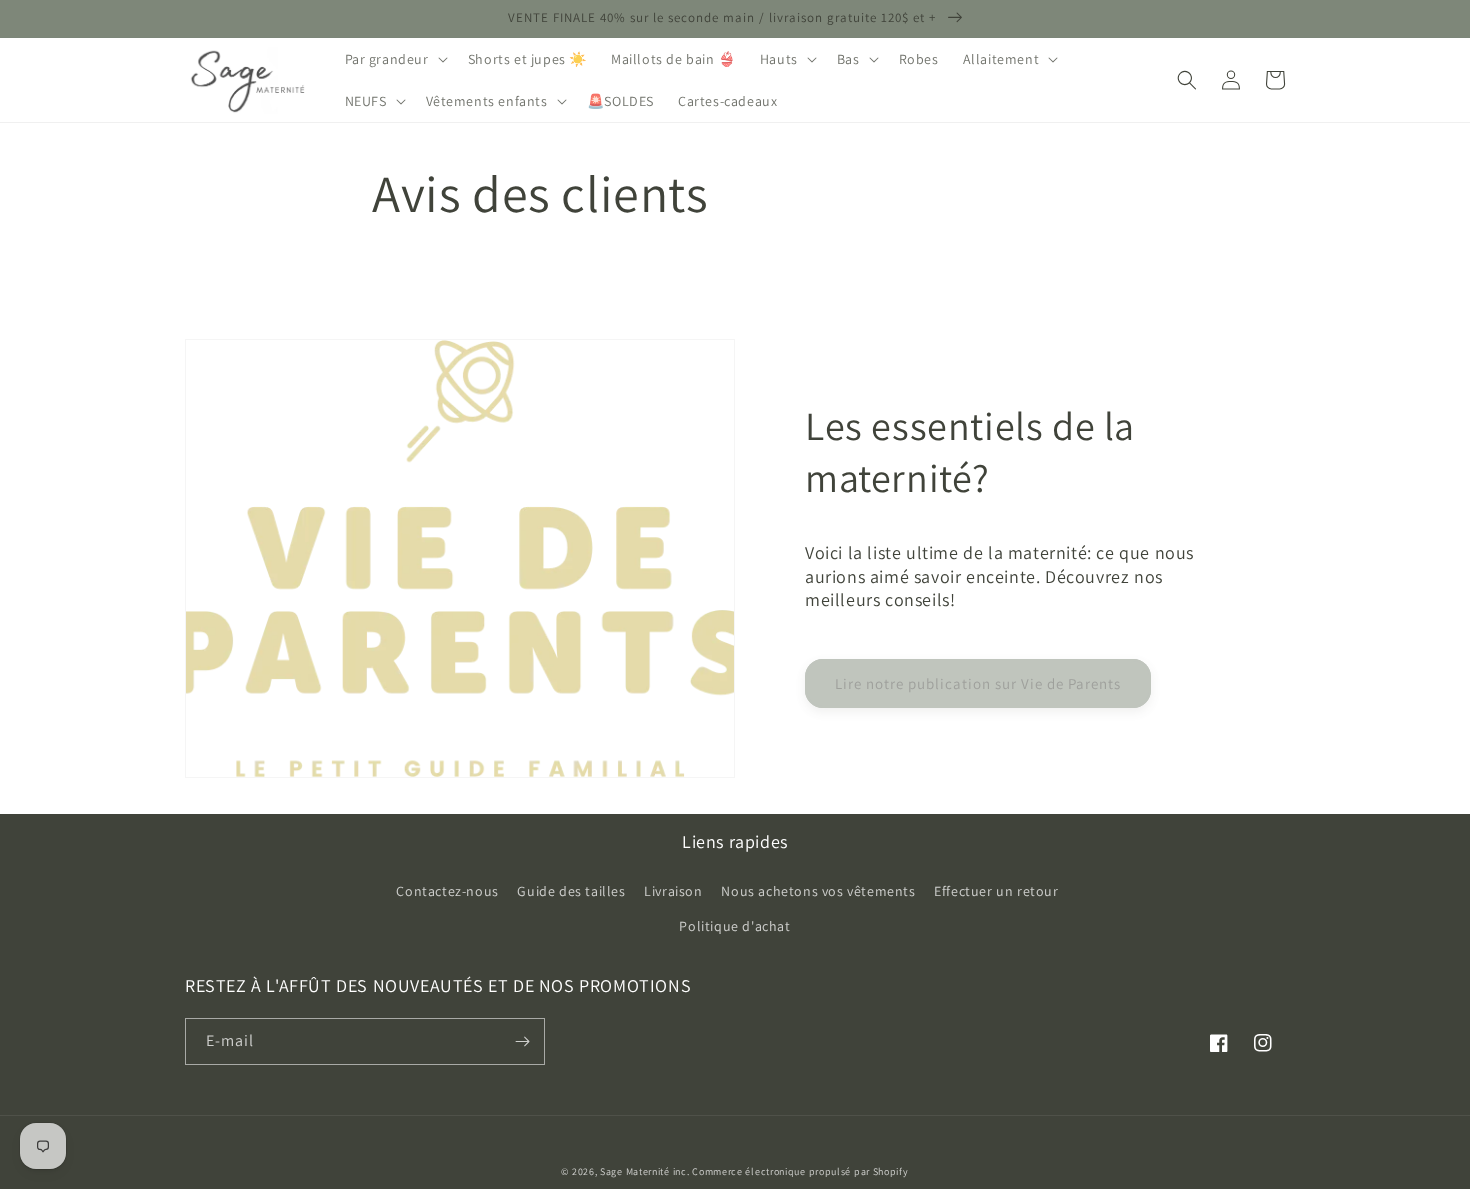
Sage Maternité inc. (644, 1171)
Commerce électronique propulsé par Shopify (800, 1171)
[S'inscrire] (522, 1041)
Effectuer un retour (996, 891)
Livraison (673, 891)
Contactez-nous (447, 891)
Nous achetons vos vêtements (818, 891)
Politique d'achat (734, 926)
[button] (394, 59)
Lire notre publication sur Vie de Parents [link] (978, 683)
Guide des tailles (571, 891)
